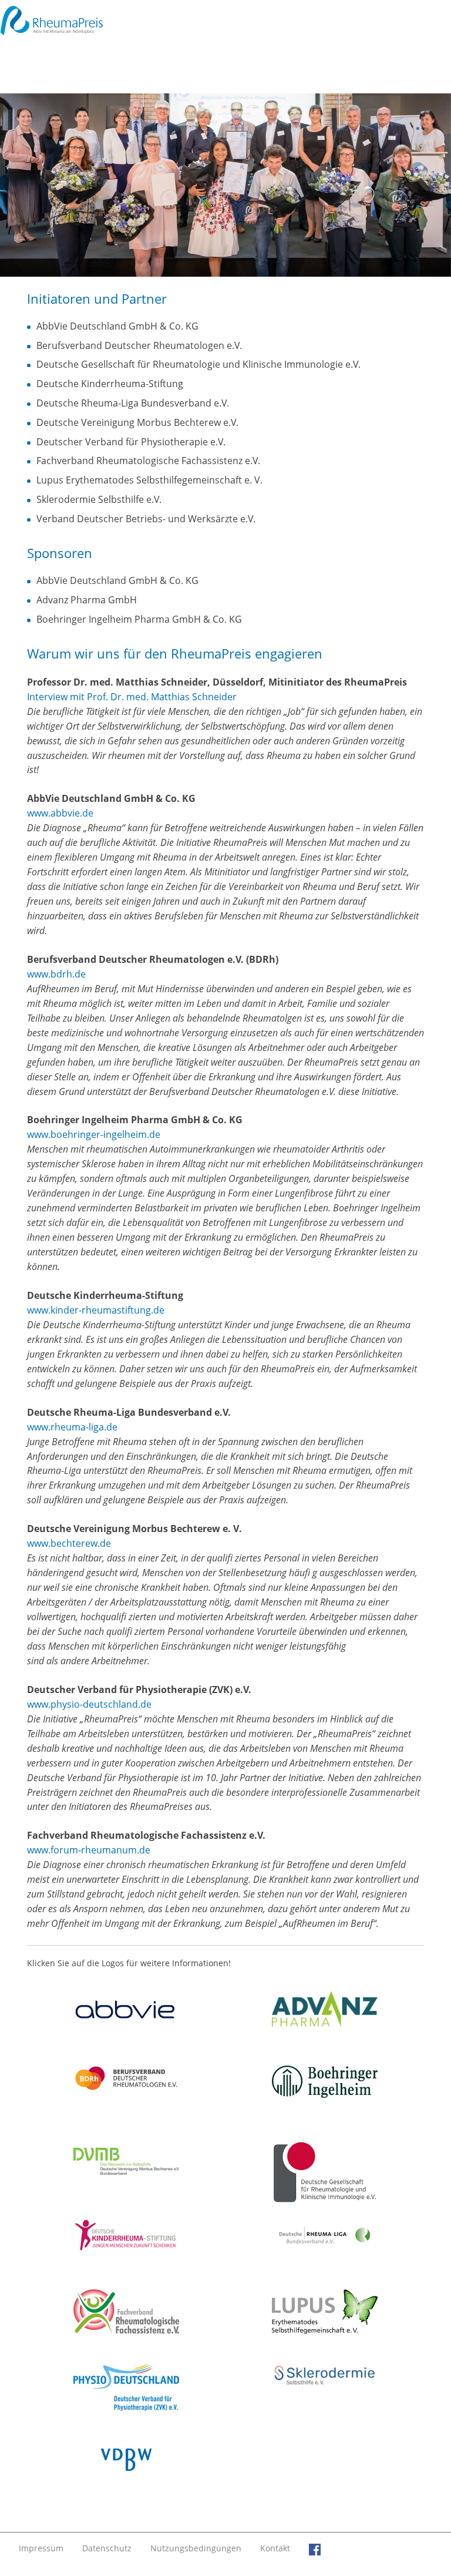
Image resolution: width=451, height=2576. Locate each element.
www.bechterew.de (69, 1543)
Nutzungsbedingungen (196, 2548)
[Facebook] (315, 2548)
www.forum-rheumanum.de (89, 1850)
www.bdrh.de (56, 974)
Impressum (41, 2548)
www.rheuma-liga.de (72, 1427)
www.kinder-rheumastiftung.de (96, 1310)
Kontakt (275, 2548)
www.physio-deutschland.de (89, 1704)
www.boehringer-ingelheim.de (94, 1134)
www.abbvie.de (60, 813)
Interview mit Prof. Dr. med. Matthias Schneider (132, 697)
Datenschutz (107, 2548)
